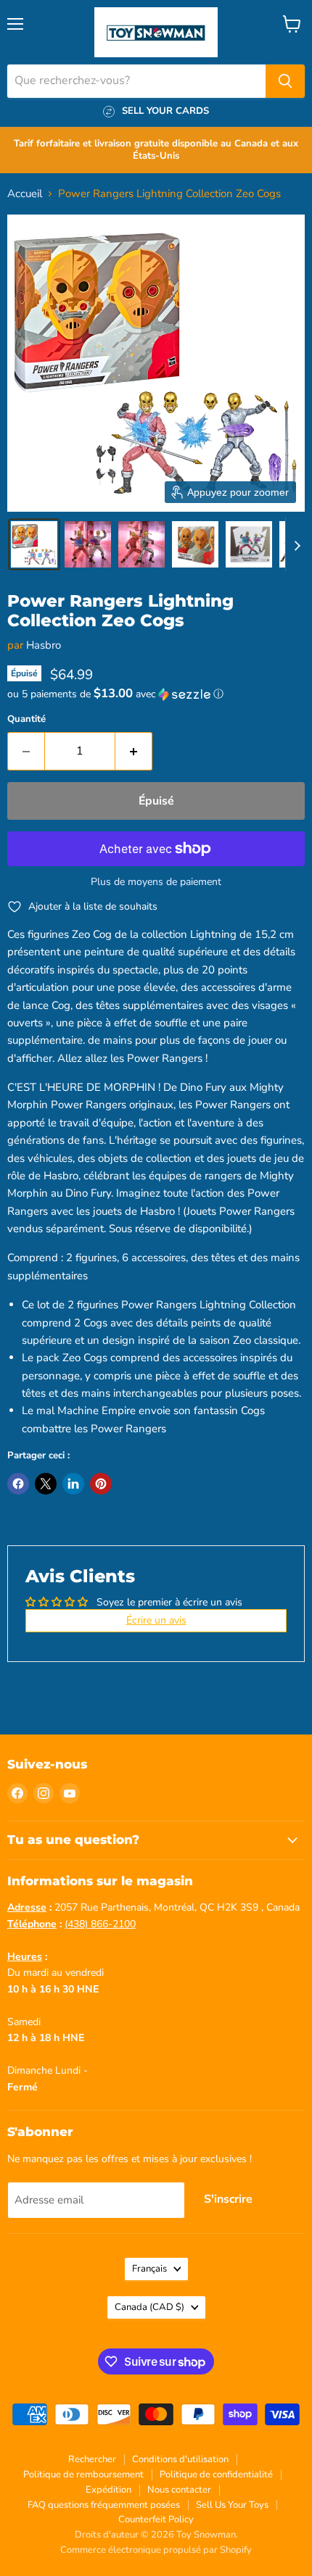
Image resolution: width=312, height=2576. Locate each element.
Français (149, 2269)
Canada (149, 2307)
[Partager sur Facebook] (18, 1484)
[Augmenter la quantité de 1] (134, 751)
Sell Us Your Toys (232, 2505)
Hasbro (44, 645)
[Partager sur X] (46, 1484)
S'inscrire (228, 2199)
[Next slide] (297, 544)
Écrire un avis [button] (156, 1620)
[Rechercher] (285, 81)
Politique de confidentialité (216, 2475)
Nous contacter (179, 2490)
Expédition (108, 2490)
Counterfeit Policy (156, 2519)
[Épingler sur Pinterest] (101, 1484)
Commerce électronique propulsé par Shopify (156, 2550)
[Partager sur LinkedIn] (73, 1484)
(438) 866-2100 (100, 1924)
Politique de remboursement (83, 2475)
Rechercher (92, 2459)
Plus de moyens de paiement (156, 882)
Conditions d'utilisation (180, 2459)
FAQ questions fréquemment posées (104, 2505)
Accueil (25, 194)
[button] (34, 544)
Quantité (26, 719)
